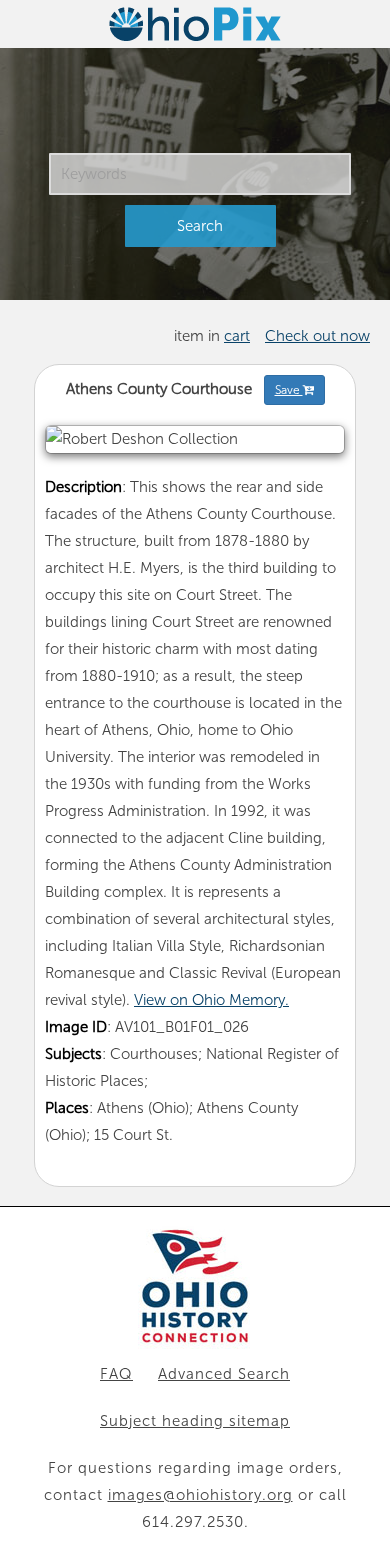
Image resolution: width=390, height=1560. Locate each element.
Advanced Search (224, 1374)
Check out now (317, 336)
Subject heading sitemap (195, 1421)
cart (237, 336)
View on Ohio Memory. (211, 1000)
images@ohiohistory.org (200, 1495)
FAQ (116, 1374)
